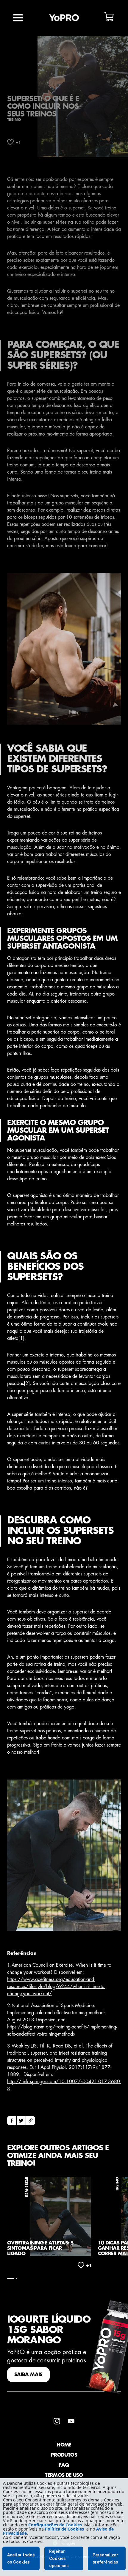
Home (64, 2445)
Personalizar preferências (105, 2558)
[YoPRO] (64, 18)
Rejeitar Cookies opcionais (59, 2558)
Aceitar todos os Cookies (21, 2558)
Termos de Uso (64, 2475)
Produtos (64, 2455)
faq (64, 2465)
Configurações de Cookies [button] (55, 2525)
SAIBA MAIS (28, 2375)
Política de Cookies (64, 2529)
